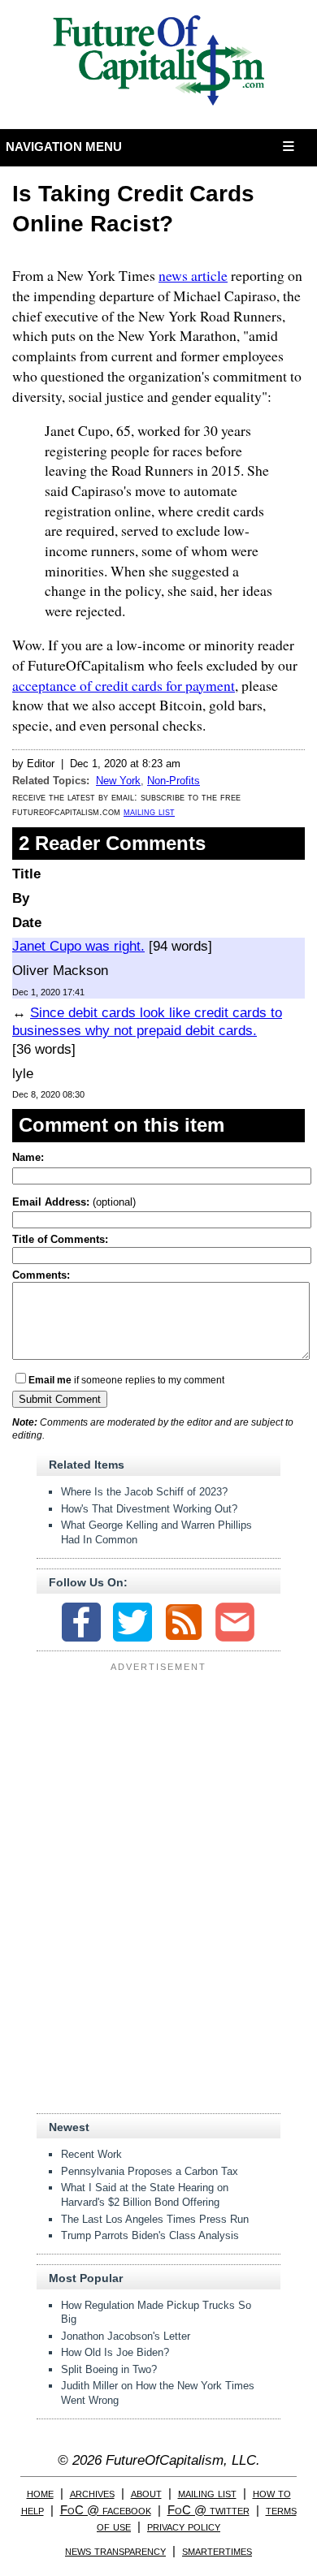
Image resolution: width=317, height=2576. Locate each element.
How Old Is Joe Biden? (115, 2352)
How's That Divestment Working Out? (149, 1509)
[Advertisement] (158, 1779)
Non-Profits (174, 781)
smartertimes (217, 2550)
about (146, 2493)
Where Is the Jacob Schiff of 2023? (144, 1492)
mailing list (149, 811)
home (40, 2493)
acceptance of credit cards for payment (124, 685)
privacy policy (184, 2526)
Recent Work (91, 2154)
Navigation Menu (64, 147)
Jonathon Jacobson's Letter (126, 2336)
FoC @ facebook (106, 2510)
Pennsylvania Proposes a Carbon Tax (150, 2171)
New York (118, 781)
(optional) (74, 1202)
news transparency (115, 2550)
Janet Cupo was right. (78, 946)
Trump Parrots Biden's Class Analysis (150, 2235)
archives (92, 2493)
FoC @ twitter (208, 2510)
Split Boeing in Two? (109, 2369)
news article (193, 275)
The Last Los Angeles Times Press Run (155, 2219)
